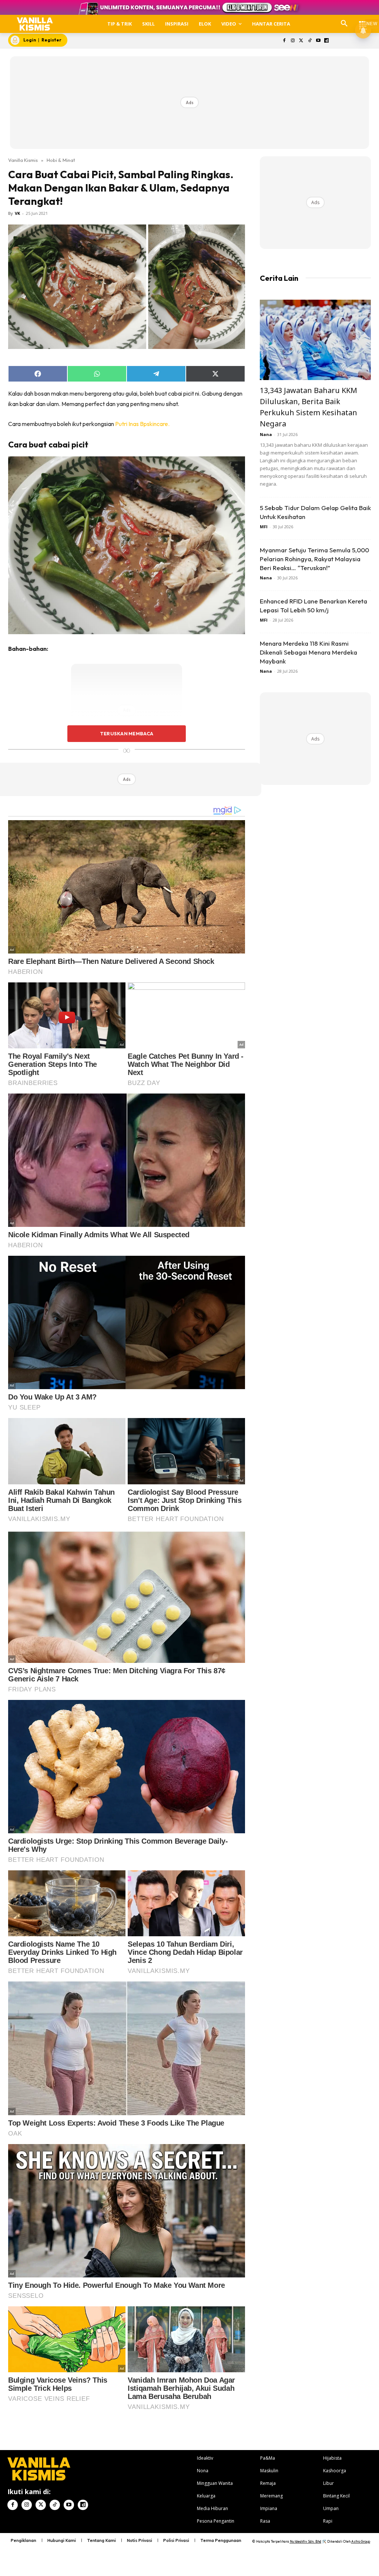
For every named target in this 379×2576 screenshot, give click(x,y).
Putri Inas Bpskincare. (142, 424)
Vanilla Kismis (23, 160)
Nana (266, 434)
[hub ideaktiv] (363, 21)
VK (17, 213)
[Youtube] (318, 41)
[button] (344, 24)
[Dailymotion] (327, 41)
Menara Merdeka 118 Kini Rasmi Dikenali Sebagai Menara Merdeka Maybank (308, 652)
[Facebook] (284, 41)
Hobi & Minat (61, 160)
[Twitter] (301, 41)
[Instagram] (293, 41)
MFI (264, 527)
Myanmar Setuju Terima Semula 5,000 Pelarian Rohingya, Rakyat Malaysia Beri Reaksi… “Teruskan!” (314, 559)
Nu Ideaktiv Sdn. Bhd (306, 2541)
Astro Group (361, 2541)
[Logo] (35, 24)
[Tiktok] (310, 41)
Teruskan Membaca (127, 733)
